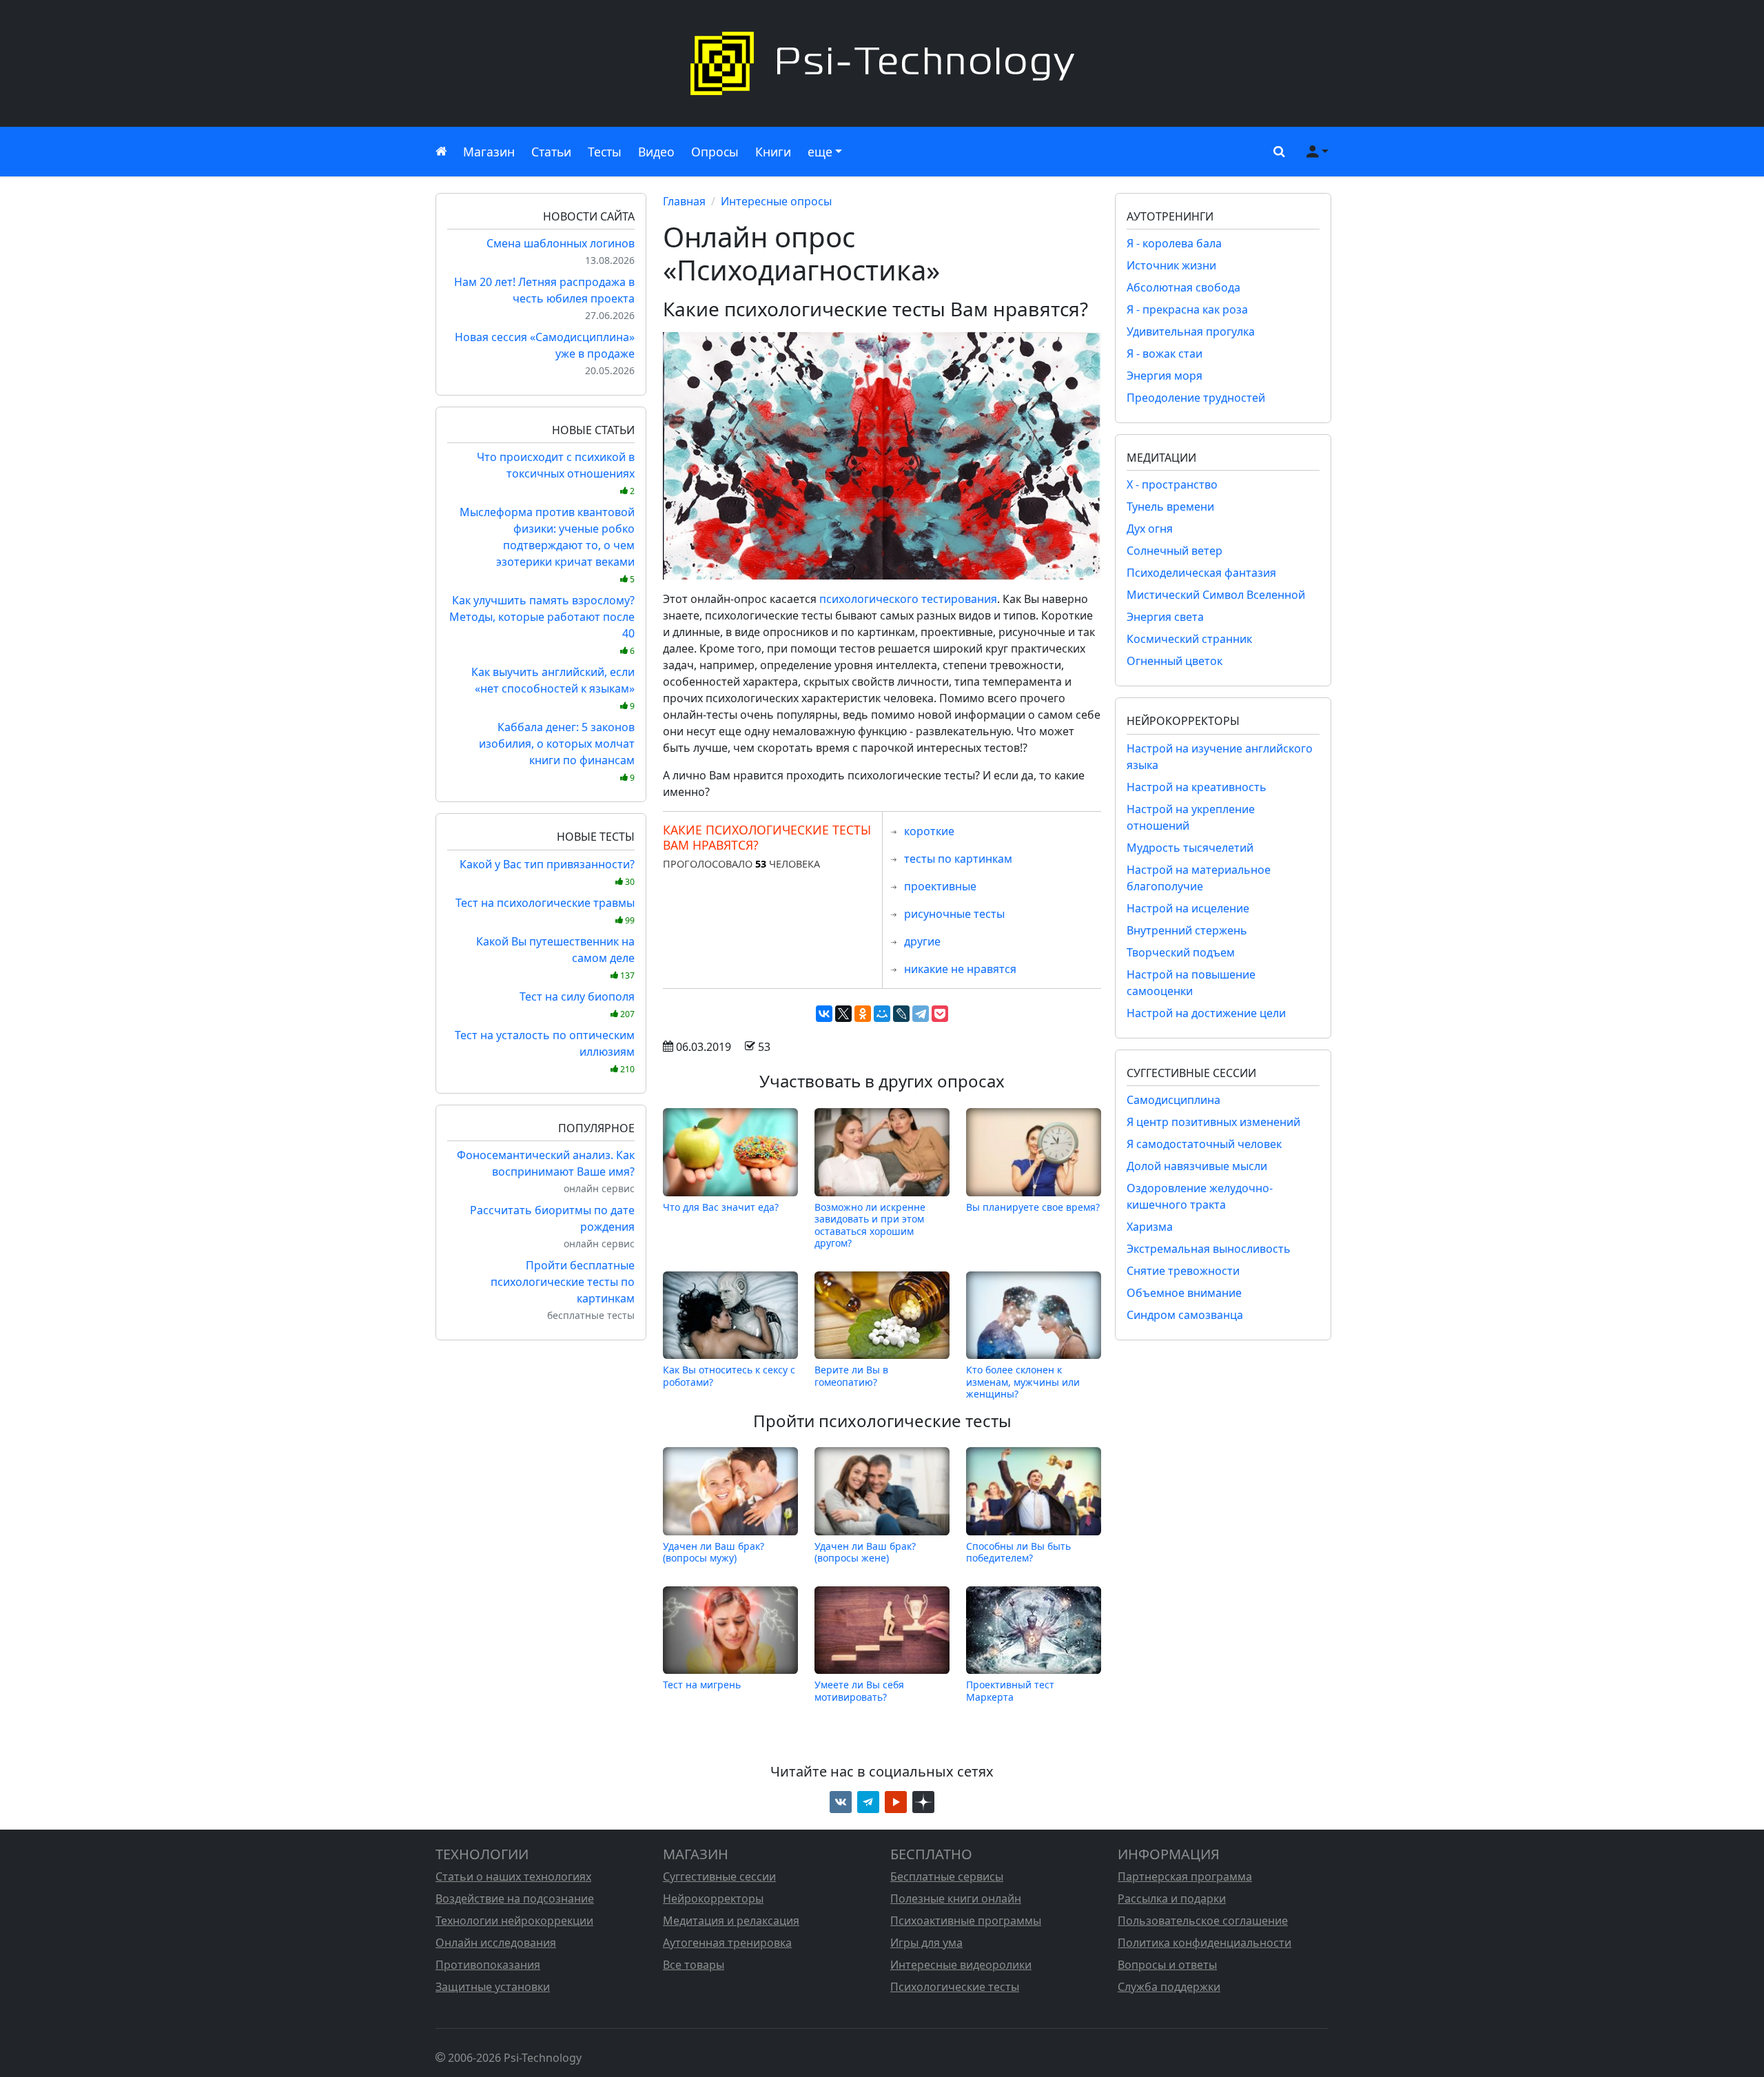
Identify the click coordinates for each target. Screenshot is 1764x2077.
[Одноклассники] (863, 1014)
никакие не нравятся (960, 969)
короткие (929, 831)
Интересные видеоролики (961, 1965)
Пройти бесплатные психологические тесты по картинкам (563, 1282)
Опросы (715, 152)
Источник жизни (1171, 265)
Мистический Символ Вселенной (1216, 595)
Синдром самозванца (1185, 1315)
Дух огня (1150, 529)
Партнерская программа (1185, 1876)
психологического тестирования (908, 599)
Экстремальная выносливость (1209, 1249)
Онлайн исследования (496, 1943)
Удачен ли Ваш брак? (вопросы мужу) (714, 1552)
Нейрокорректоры (713, 1899)
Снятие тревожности (1183, 1271)
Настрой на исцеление (1188, 908)
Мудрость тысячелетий (1190, 848)
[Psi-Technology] (882, 63)
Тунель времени (1170, 507)
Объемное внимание (1184, 1293)
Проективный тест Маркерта (1010, 1690)
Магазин (489, 152)
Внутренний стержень (1187, 930)
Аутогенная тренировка (727, 1943)
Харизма (1150, 1227)
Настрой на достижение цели (1206, 1013)
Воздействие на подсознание (515, 1899)
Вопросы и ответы (1167, 1965)
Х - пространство (1172, 484)
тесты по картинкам (958, 859)
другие (922, 941)
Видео (656, 152)
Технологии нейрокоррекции (514, 1921)
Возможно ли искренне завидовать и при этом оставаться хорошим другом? (870, 1225)
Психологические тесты (955, 1987)
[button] (1276, 152)
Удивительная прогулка (1191, 331)
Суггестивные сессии (719, 1876)
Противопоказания (488, 1965)
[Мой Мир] (882, 1014)
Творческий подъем (1181, 952)
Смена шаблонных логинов (561, 243)
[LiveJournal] (901, 1014)
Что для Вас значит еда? (721, 1207)
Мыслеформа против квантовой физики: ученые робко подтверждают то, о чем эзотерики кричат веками (547, 545)
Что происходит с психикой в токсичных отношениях (556, 473)
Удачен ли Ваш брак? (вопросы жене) (865, 1552)
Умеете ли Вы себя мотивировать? (859, 1690)
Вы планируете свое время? (1033, 1207)
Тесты (605, 152)
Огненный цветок (1175, 661)
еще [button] (820, 152)
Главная (684, 201)
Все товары (694, 1965)
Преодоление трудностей (1196, 398)
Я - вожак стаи (1165, 354)
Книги (773, 152)
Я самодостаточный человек (1204, 1144)
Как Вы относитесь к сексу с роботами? (729, 1376)
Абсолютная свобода (1183, 287)
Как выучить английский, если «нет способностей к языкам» (553, 688)
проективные (940, 886)
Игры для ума (926, 1943)
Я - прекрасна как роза (1187, 309)
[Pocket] (940, 1014)
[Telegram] (921, 1014)
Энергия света (1165, 617)
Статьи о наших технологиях (513, 1876)
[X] (843, 1014)
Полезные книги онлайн (956, 1899)
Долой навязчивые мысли (1197, 1166)
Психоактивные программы (966, 1921)
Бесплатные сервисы (947, 1876)
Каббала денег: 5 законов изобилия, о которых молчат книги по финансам (557, 751)
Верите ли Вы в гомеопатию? (851, 1376)
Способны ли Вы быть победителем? (1018, 1552)
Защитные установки (493, 1987)
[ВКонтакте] (824, 1014)
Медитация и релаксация (731, 1921)
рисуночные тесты (954, 914)
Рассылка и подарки (1172, 1899)
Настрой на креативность (1197, 787)
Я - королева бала (1174, 243)
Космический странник (1189, 639)
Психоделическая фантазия (1201, 573)
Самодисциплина (1173, 1100)
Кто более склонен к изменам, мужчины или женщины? (1023, 1382)
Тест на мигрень (702, 1685)
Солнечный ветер (1175, 551)
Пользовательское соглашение (1203, 1921)
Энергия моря (1165, 376)
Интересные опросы (776, 201)
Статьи (551, 152)
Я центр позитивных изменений (1213, 1122)
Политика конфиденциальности (1204, 1943)
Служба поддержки (1169, 1987)
